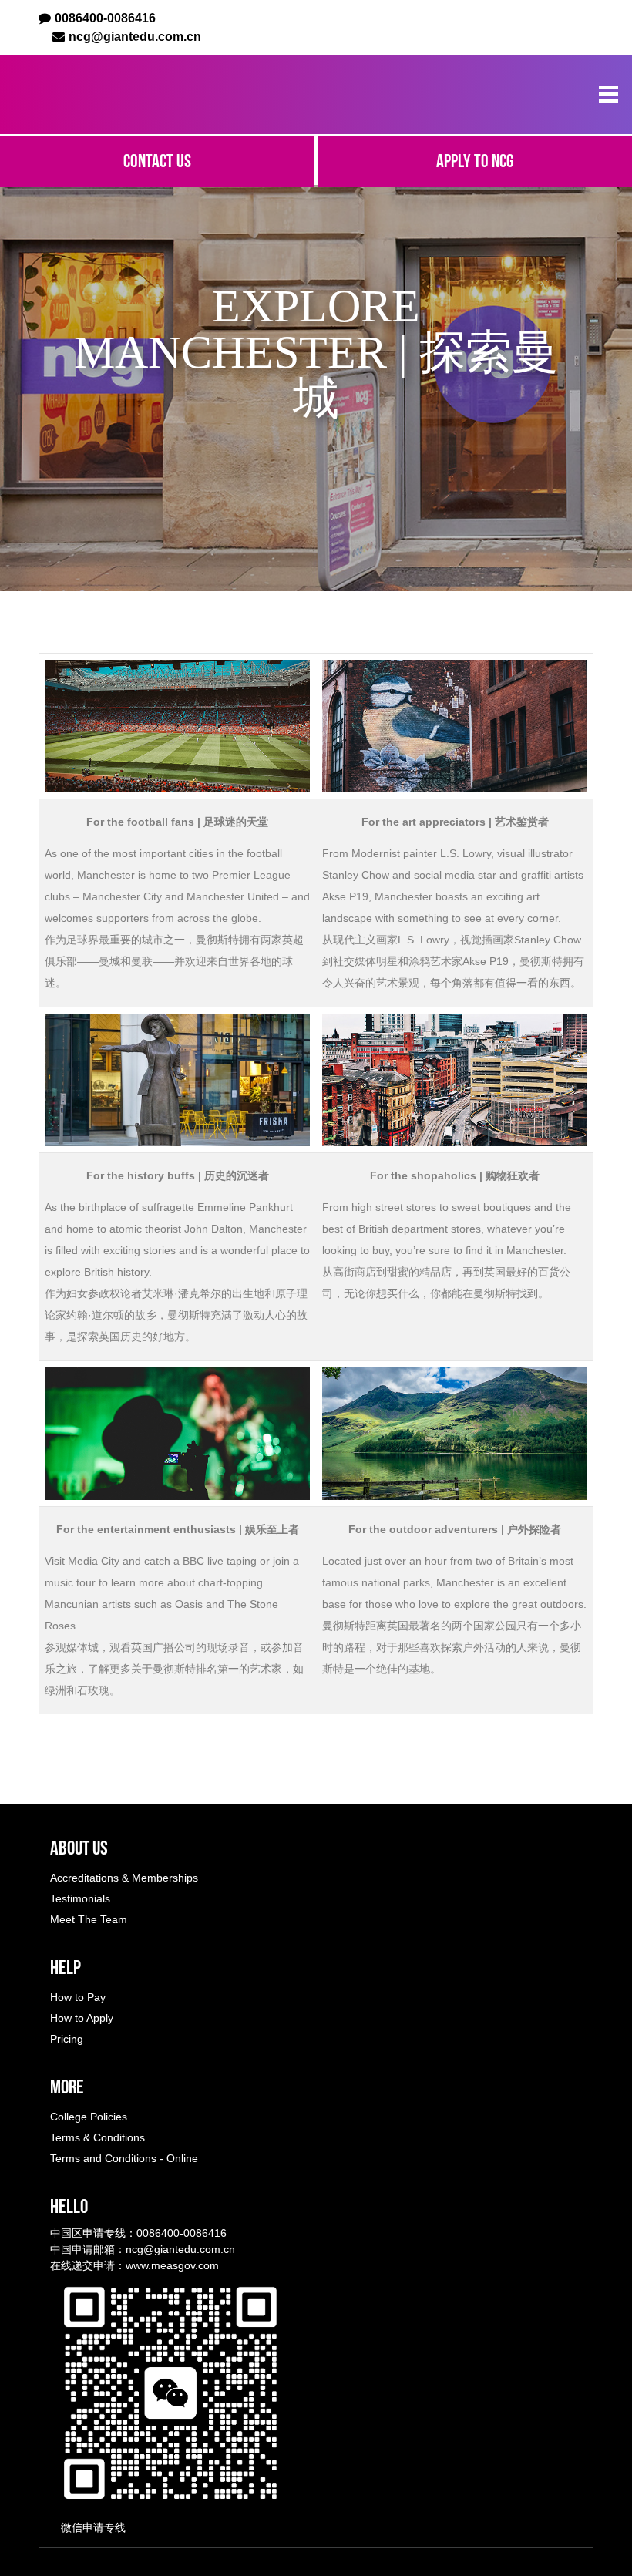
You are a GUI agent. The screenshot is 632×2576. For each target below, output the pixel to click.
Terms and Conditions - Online (124, 2158)
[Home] (123, 95)
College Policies (89, 2117)
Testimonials (80, 1898)
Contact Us (157, 161)
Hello (69, 2206)
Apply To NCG (475, 161)
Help (66, 1967)
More (67, 2087)
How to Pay (78, 1997)
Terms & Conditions (97, 2137)
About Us (79, 1848)
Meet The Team (89, 1919)
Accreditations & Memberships (124, 1878)
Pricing (67, 2039)
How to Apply (82, 2018)
